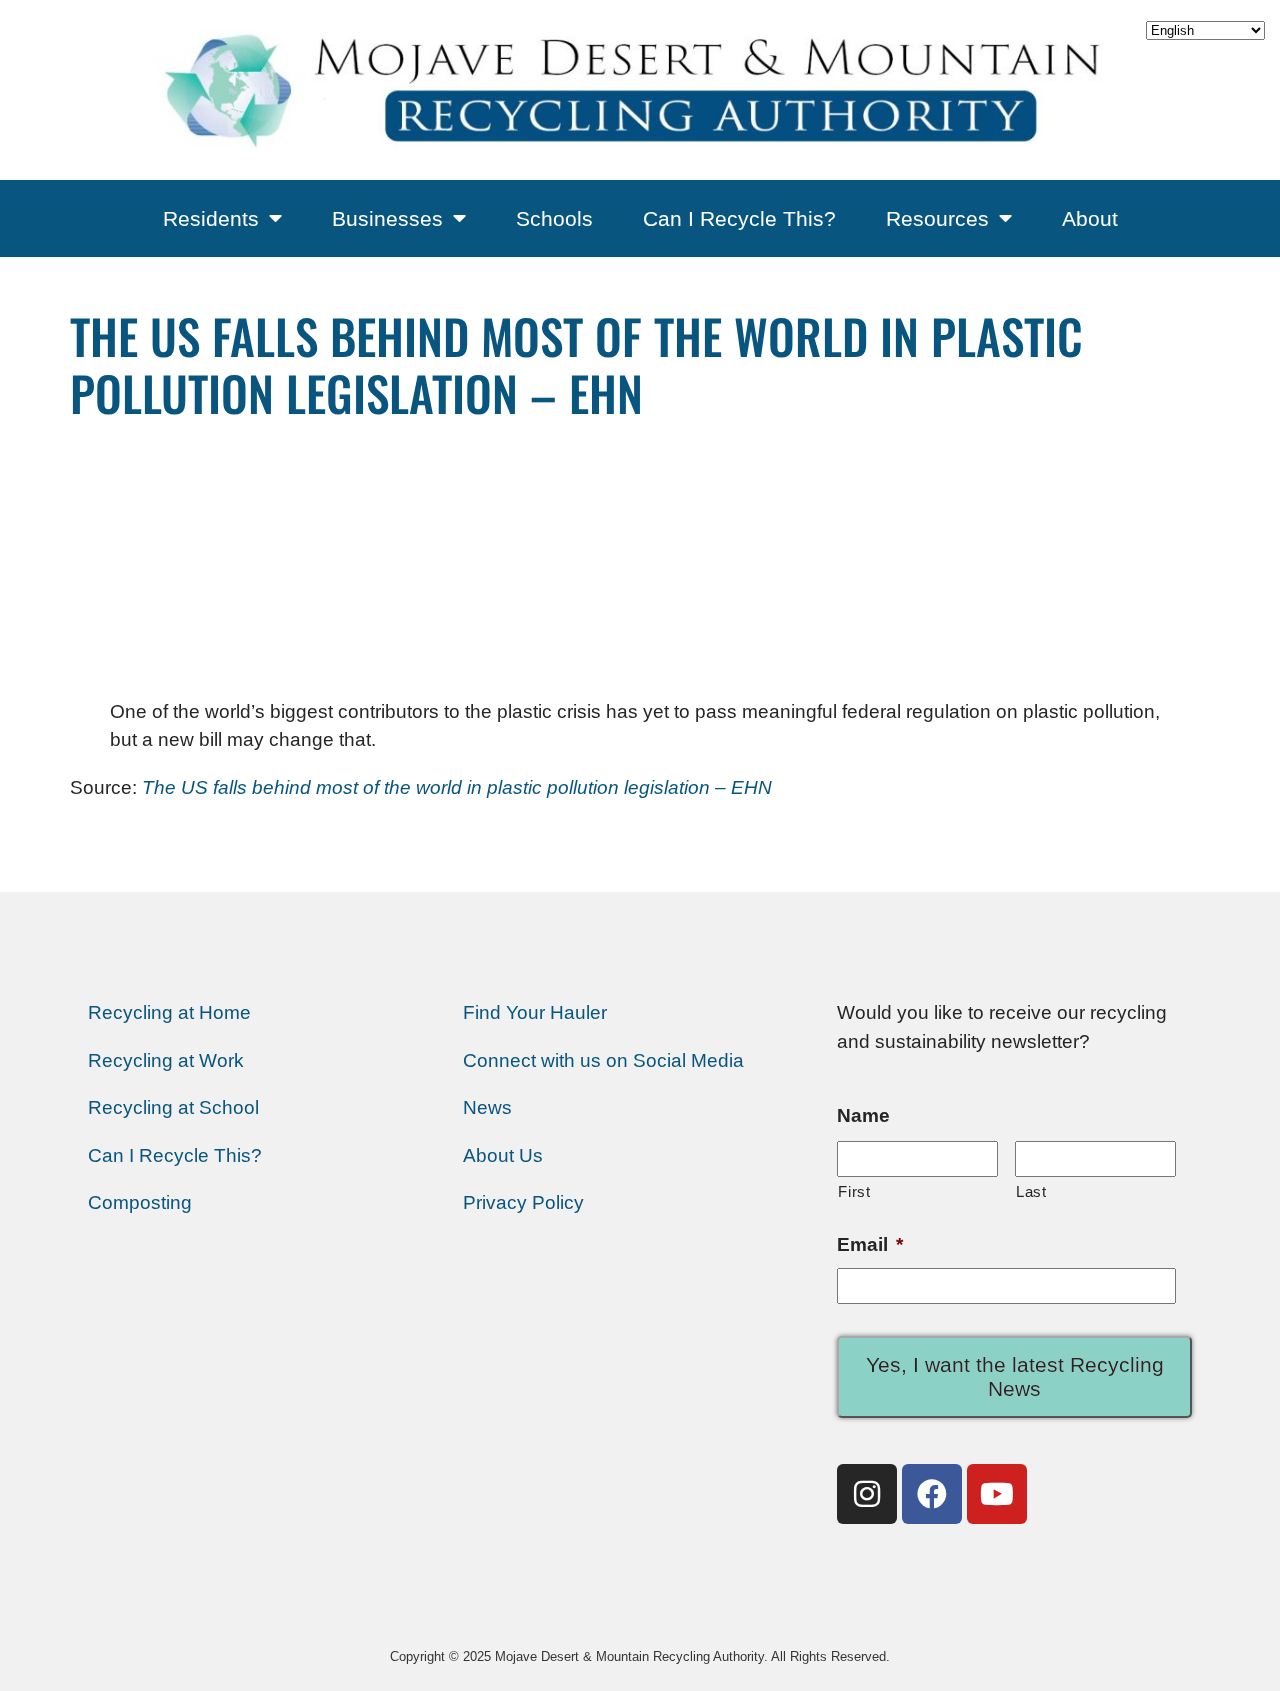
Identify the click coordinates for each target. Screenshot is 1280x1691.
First (854, 1191)
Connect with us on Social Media (603, 1060)
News (487, 1107)
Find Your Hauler (535, 1012)
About (1090, 218)
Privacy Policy (523, 1202)
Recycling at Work (166, 1060)
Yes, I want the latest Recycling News (1015, 1376)
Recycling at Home (169, 1012)
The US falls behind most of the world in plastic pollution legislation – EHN (457, 787)
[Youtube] (997, 1494)
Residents (211, 218)
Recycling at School (173, 1107)
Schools (554, 218)
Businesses (387, 218)
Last (1031, 1191)
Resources (937, 218)
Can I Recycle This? (739, 218)
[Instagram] (867, 1494)
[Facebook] (932, 1494)
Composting (140, 1202)
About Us (503, 1155)
